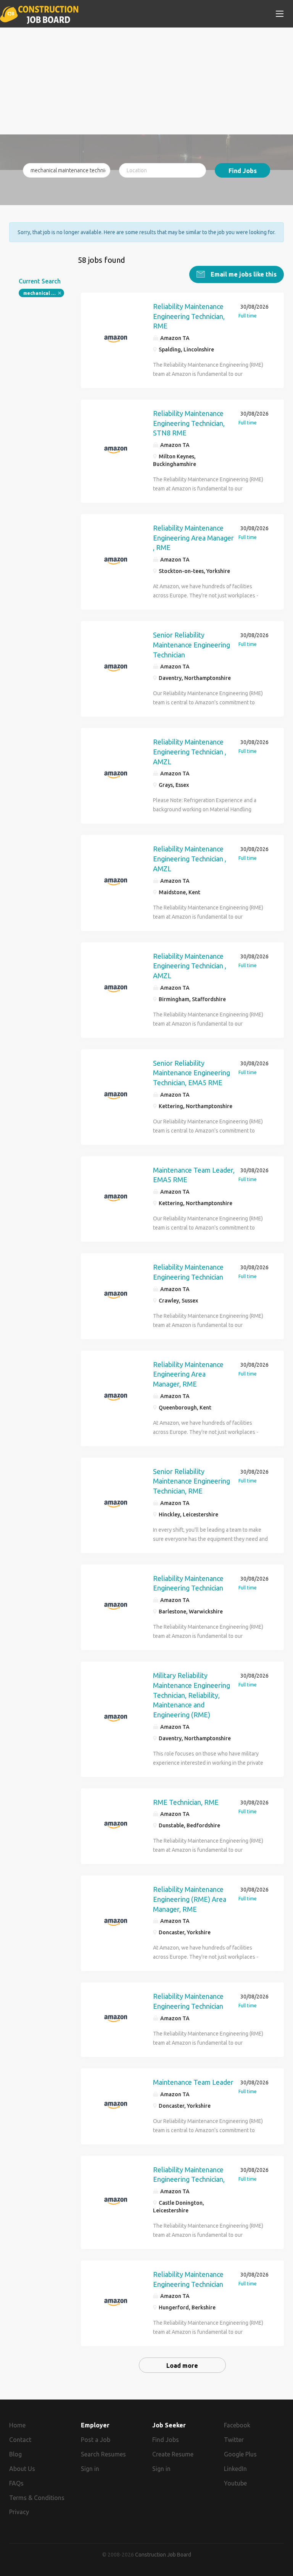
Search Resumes (103, 2454)
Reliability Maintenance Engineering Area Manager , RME (193, 538)
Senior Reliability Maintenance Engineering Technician (192, 645)
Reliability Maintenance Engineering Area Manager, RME (188, 1374)
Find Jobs (243, 171)
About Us (22, 2469)
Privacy (19, 2512)
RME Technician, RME (186, 1802)
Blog (15, 2454)
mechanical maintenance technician (44, 293)
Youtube (235, 2483)
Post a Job (96, 2440)
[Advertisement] (146, 81)
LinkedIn (235, 2469)
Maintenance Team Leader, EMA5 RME (194, 1175)
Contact (20, 2440)
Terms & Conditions (37, 2498)
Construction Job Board (163, 2555)
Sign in (90, 2469)
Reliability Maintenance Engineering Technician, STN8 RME (189, 423)
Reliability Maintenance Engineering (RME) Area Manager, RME (190, 1899)
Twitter (234, 2440)
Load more (182, 2366)
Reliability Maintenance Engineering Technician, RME (189, 316)
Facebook (237, 2425)
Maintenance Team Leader (193, 2082)
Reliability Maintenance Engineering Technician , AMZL (190, 752)
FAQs (16, 2483)
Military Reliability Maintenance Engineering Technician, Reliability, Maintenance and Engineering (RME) (192, 1695)
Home (17, 2425)
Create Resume (173, 2454)
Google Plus (240, 2454)
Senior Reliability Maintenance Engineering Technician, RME (192, 1481)
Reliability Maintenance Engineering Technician (188, 1272)
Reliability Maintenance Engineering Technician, (189, 2175)
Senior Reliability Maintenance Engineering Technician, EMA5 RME (192, 1073)
